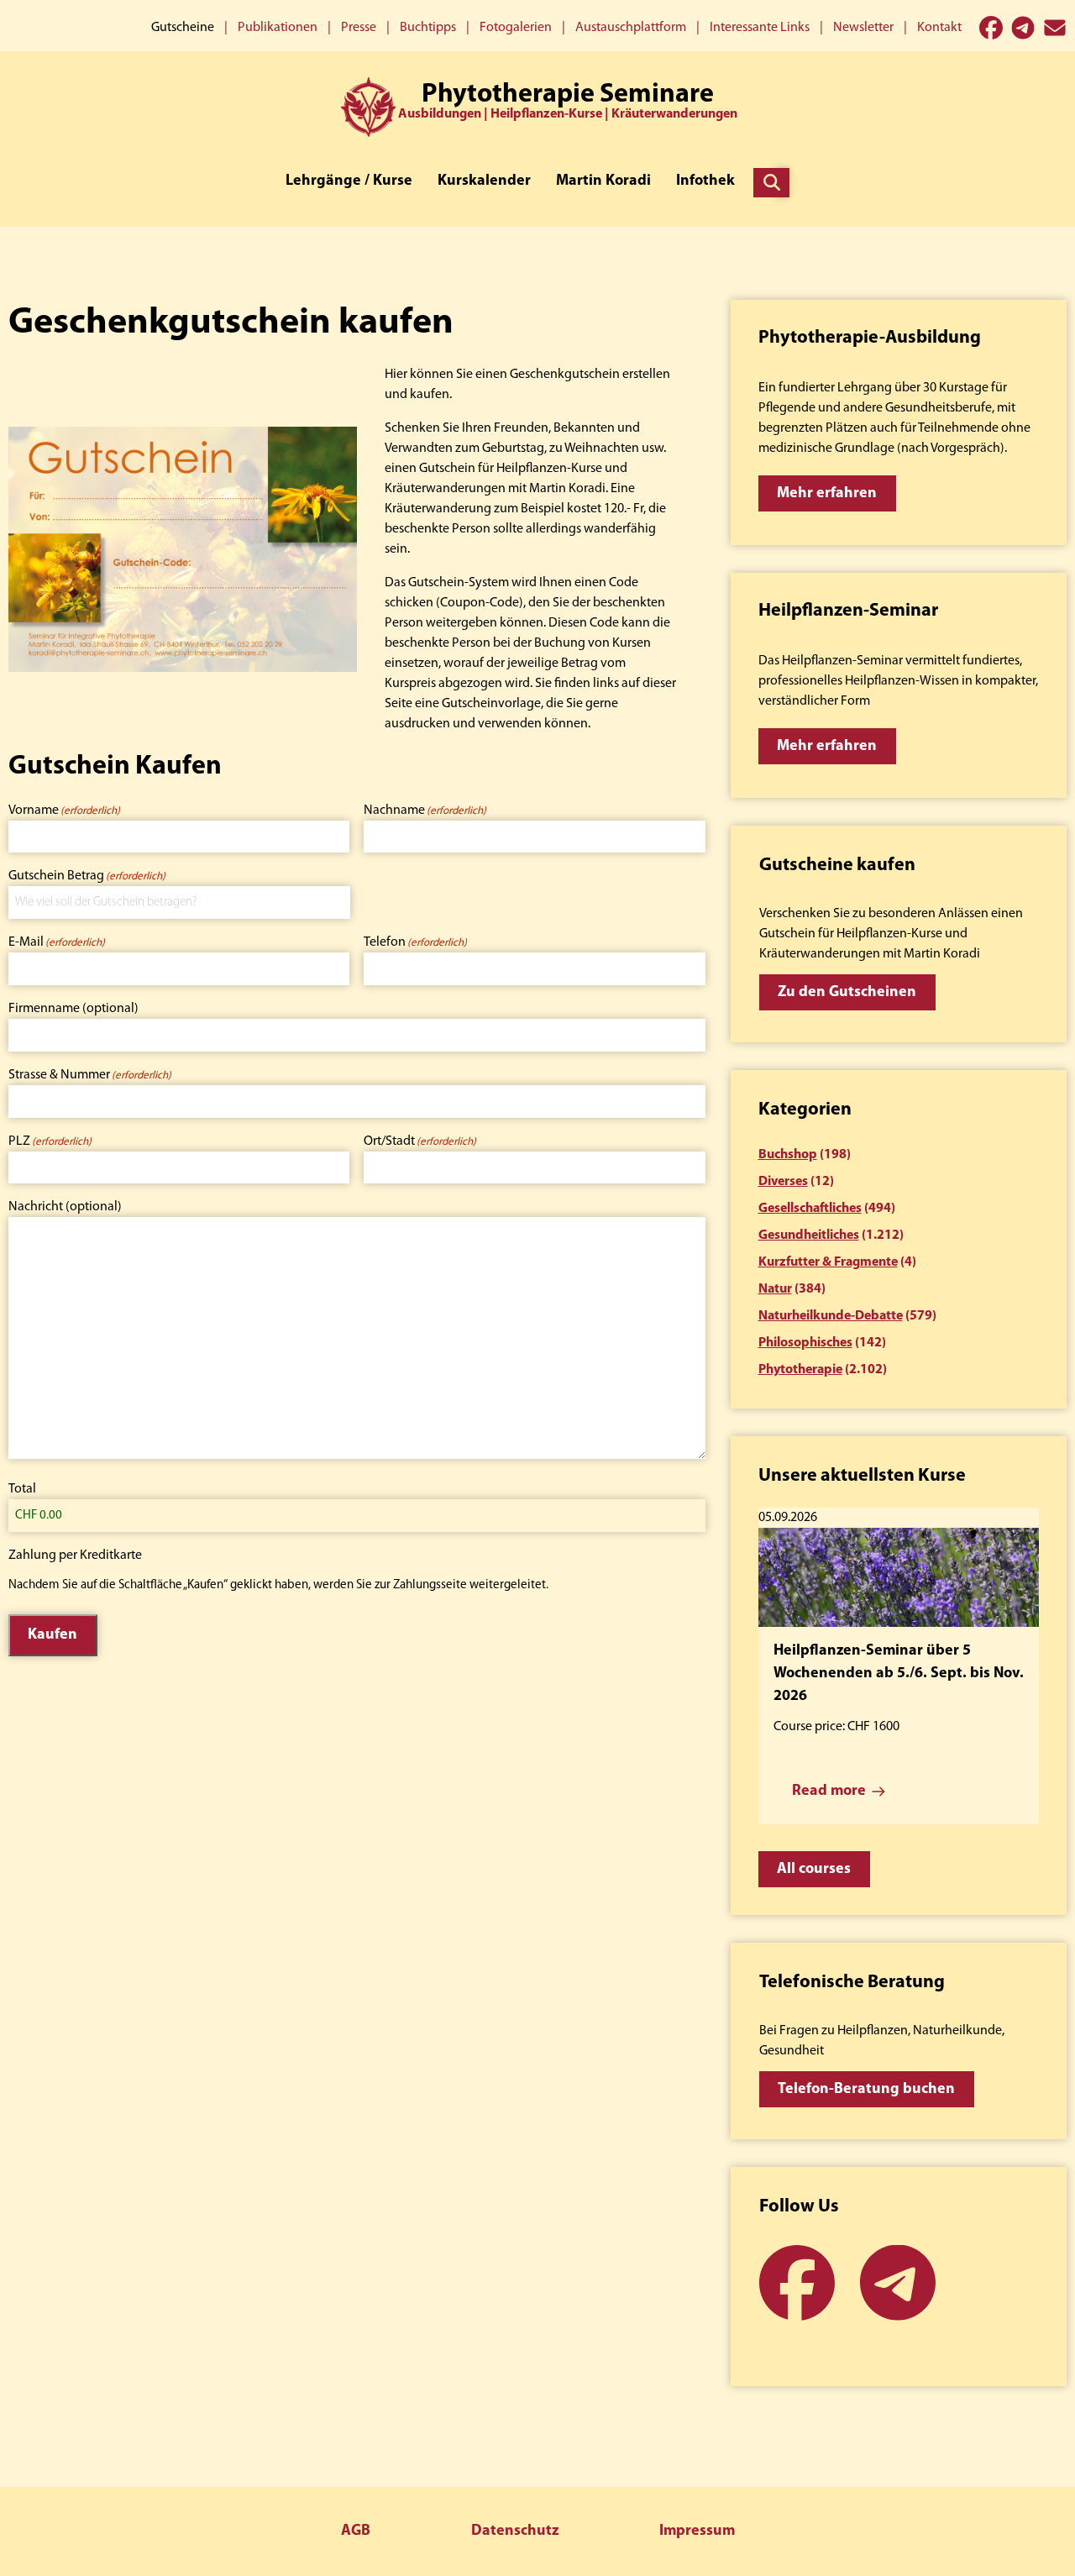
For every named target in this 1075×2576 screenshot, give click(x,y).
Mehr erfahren (827, 494)
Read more (829, 1792)
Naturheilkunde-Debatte (831, 1316)
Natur (775, 1289)
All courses (814, 1870)
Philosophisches (805, 1343)
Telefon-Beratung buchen (866, 2090)
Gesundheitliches (809, 1236)
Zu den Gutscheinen (847, 993)
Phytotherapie (800, 1370)
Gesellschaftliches (810, 1209)
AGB (356, 2531)
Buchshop (788, 1155)
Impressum (697, 2531)
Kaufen (52, 1635)
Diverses (783, 1182)
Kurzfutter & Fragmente (828, 1262)
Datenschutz (515, 2531)
